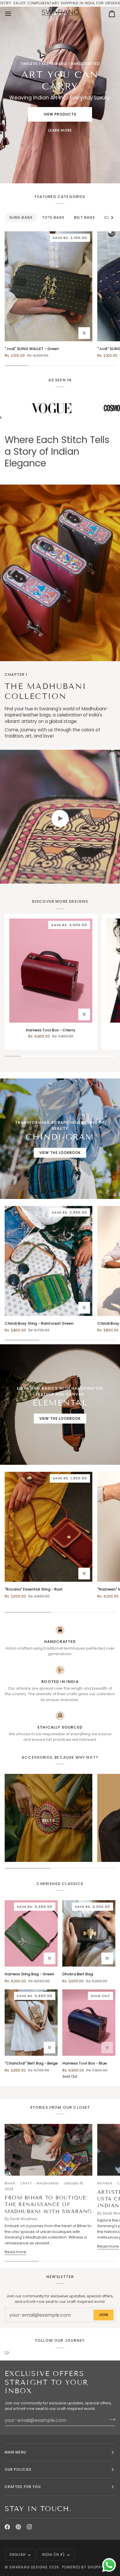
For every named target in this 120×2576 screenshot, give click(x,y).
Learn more (60, 130)
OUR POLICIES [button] (18, 2469)
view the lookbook (60, 1153)
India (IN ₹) (53, 2555)
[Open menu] (13, 14)
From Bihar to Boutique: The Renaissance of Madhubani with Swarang (48, 2205)
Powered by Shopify (83, 2567)
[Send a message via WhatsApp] (109, 2565)
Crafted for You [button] (23, 2487)
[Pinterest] (18, 2527)
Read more (15, 2252)
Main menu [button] (15, 2452)
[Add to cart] (84, 333)
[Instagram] (29, 2527)
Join (104, 2315)
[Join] (111, 2420)
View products (60, 114)
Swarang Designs (29, 2567)
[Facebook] (7, 2527)
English (18, 2555)
